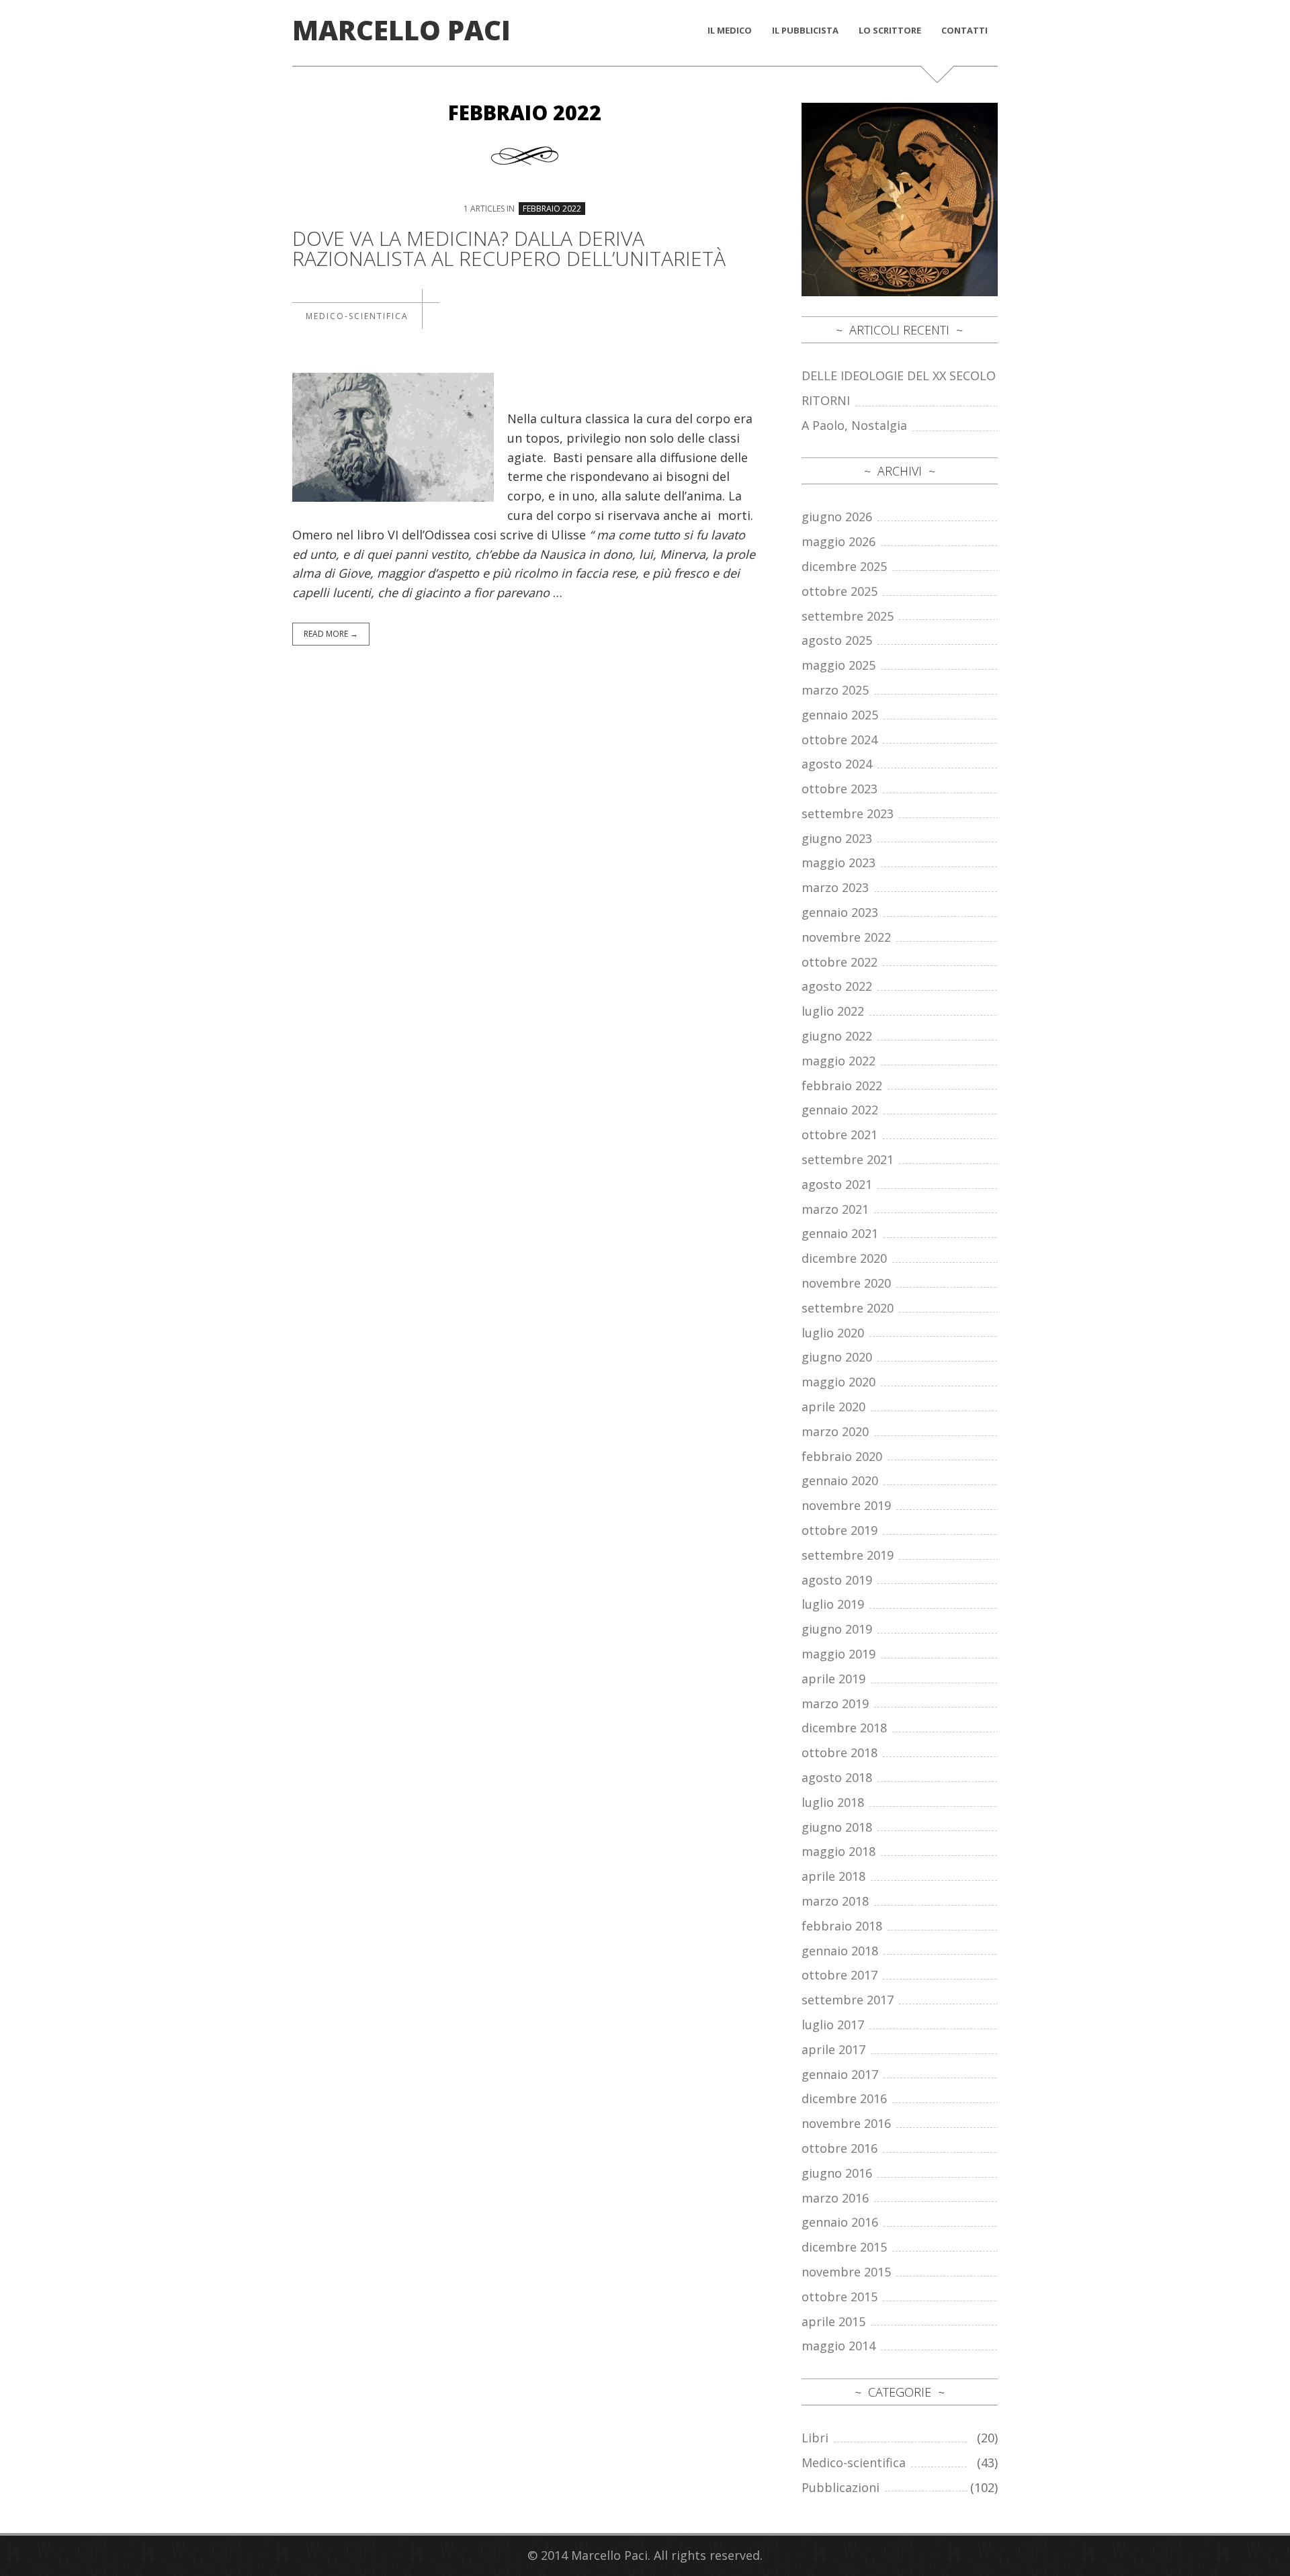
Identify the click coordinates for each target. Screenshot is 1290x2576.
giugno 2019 (837, 1629)
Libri (815, 2438)
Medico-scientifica (357, 316)
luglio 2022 (833, 1011)
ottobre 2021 (840, 1135)
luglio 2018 (833, 1802)
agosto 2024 (837, 764)
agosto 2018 (837, 1777)
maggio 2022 (838, 1061)
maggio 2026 (838, 541)
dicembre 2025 (844, 566)
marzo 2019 (835, 1703)
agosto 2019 (837, 1580)
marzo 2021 (835, 1209)
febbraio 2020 (842, 1456)
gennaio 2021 (840, 1233)
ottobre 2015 (840, 2297)
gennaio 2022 (840, 1110)
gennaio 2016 (840, 2222)
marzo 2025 (835, 690)
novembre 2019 (846, 1505)
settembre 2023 (848, 813)
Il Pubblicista (805, 30)
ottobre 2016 (840, 2148)
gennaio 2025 (840, 715)
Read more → (331, 634)
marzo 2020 (835, 1431)
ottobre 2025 (840, 591)
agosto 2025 (837, 640)
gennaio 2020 (840, 1480)
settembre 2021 (848, 1159)
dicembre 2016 (844, 2098)
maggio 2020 (838, 1382)
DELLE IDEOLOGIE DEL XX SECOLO (899, 375)
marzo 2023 (835, 887)
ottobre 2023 (840, 789)
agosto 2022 (837, 986)
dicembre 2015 (844, 2247)
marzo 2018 (835, 1901)
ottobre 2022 (840, 962)
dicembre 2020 (844, 1258)
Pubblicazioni (841, 2487)
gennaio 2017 (840, 2074)
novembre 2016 (846, 2123)
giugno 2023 (837, 838)
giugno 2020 (837, 1357)
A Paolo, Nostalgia (854, 425)
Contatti (964, 30)
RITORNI (826, 400)
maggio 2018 (838, 1851)
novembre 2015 (846, 2272)
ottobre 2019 (840, 1530)
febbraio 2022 (842, 1085)
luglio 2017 (833, 2025)
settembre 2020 (848, 1308)
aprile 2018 (833, 1876)
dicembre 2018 (844, 1728)
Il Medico (730, 30)
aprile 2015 (833, 2321)
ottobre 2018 (840, 1752)
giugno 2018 (837, 1827)
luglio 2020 (833, 1333)
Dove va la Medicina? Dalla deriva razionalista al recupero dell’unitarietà (509, 248)
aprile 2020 (833, 1407)
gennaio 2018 (840, 1951)
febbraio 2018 (842, 1926)
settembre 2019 (848, 1555)
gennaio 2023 (840, 912)
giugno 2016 (837, 2173)
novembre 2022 (846, 937)
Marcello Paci (401, 28)
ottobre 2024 (840, 740)
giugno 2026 (837, 517)
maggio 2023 (838, 862)
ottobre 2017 (840, 1975)
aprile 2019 (833, 1679)
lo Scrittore (890, 30)
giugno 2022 (837, 1036)
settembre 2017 (848, 2000)
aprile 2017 (833, 2049)
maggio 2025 (838, 665)
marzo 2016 (835, 2198)
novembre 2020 (846, 1283)
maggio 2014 (838, 2346)
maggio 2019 (838, 1654)
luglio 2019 (833, 1604)
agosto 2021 (837, 1184)
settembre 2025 (848, 616)
